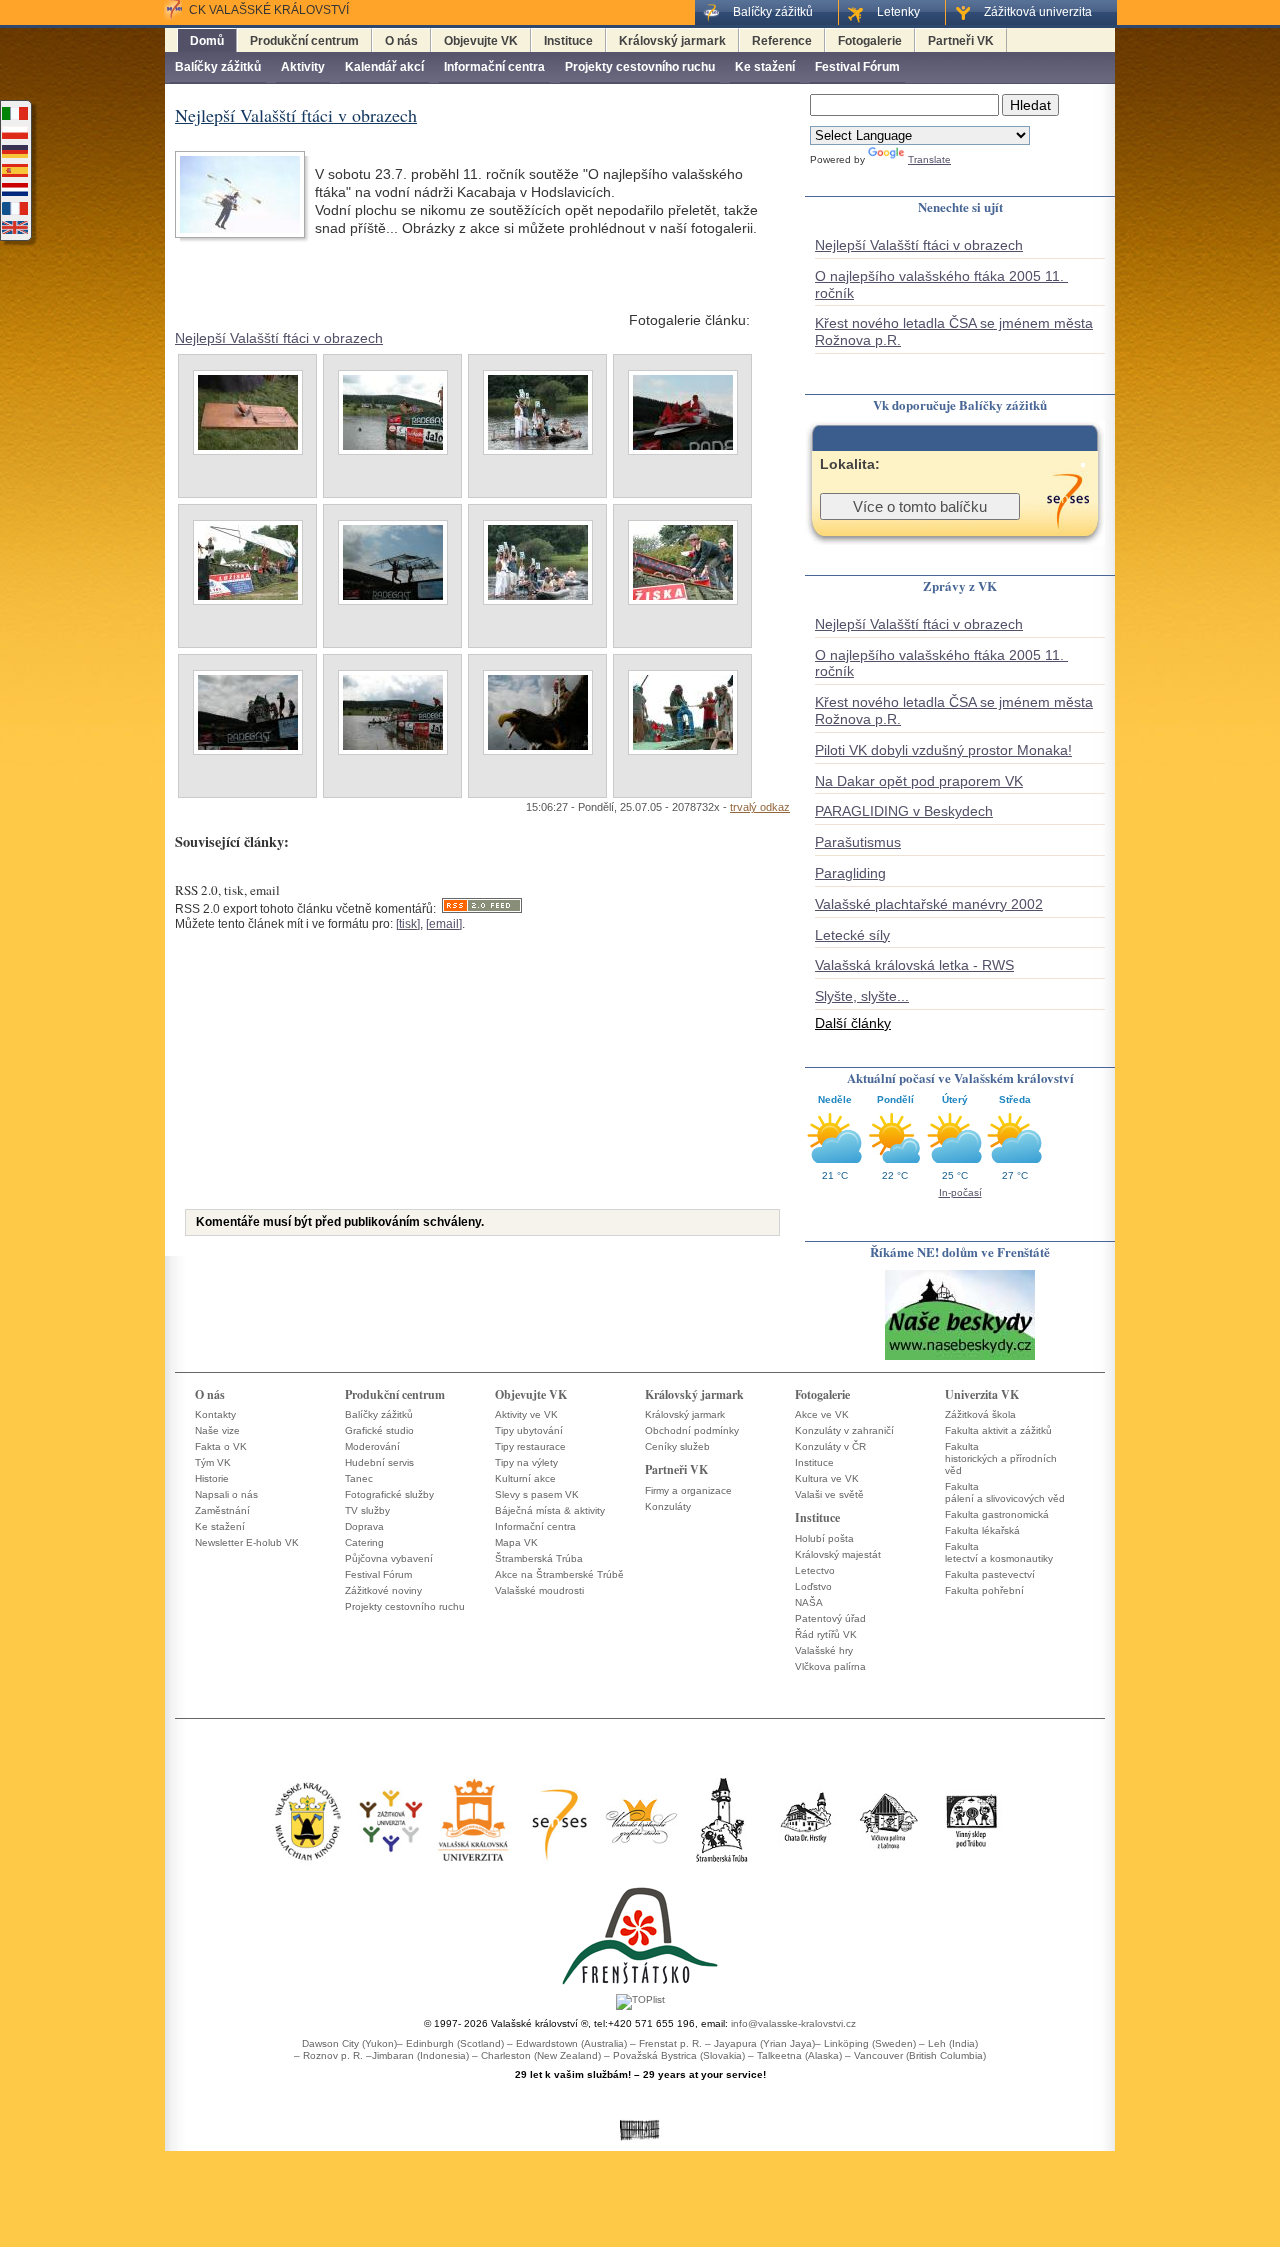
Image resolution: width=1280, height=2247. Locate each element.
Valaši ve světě (829, 1494)
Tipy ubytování (529, 1430)
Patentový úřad (830, 1618)
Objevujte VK (481, 41)
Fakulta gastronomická (997, 1514)
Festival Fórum (857, 67)
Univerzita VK (982, 1394)
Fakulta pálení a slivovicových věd (1005, 1492)
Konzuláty (668, 1506)
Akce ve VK (822, 1414)
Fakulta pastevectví (990, 1574)
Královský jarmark (672, 41)
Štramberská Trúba (539, 1558)
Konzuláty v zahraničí (844, 1430)
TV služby (367, 1510)
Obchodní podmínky (692, 1430)
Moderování (372, 1446)
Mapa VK (516, 1542)
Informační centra (494, 67)
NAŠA (809, 1602)
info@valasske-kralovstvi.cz (793, 2023)
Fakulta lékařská (982, 1530)
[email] (444, 924)
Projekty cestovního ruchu (640, 67)
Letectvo (815, 1570)
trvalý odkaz (760, 807)
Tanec (359, 1478)
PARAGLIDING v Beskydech (904, 811)
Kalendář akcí (384, 67)
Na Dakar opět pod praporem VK (919, 781)
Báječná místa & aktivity (550, 1510)
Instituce (568, 41)
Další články (853, 1023)
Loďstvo (813, 1586)
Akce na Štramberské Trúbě (559, 1574)
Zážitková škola (980, 1414)
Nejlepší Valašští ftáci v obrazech (279, 338)
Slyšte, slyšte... (862, 996)
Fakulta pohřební (984, 1590)
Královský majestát (838, 1554)
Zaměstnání (222, 1510)
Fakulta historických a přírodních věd (1001, 1458)
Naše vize (217, 1430)
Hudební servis (379, 1462)
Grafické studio (379, 1430)
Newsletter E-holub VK (247, 1542)
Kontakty (215, 1414)
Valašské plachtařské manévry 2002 (929, 904)
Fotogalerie (870, 41)
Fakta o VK (221, 1446)
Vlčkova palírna (830, 1666)
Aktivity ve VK (526, 1414)
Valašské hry (824, 1650)
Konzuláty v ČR (830, 1446)
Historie (212, 1478)
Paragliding (850, 873)
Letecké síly (852, 935)
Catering (364, 1542)
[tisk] (408, 924)
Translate (929, 159)
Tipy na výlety (526, 1462)
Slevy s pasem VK (537, 1494)
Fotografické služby (389, 1494)
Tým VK (213, 1462)
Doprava (364, 1526)
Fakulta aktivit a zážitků (998, 1430)
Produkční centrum (304, 41)
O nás (401, 41)
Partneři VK (961, 41)
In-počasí (960, 1192)
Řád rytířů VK (826, 1634)
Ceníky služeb (677, 1446)
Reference (782, 41)
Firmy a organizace (688, 1490)
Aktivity (303, 67)
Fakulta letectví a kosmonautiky (999, 1552)
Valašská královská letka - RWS (914, 965)
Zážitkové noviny (383, 1590)
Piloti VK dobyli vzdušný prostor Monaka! (943, 750)
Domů (207, 41)
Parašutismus (858, 842)
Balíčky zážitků (218, 67)
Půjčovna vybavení (389, 1558)
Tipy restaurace (530, 1446)
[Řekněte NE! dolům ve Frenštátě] (960, 1358)
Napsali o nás (226, 1494)
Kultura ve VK (827, 1478)
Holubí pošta (824, 1538)
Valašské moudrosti (539, 1590)
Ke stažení (765, 67)
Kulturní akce (525, 1478)
